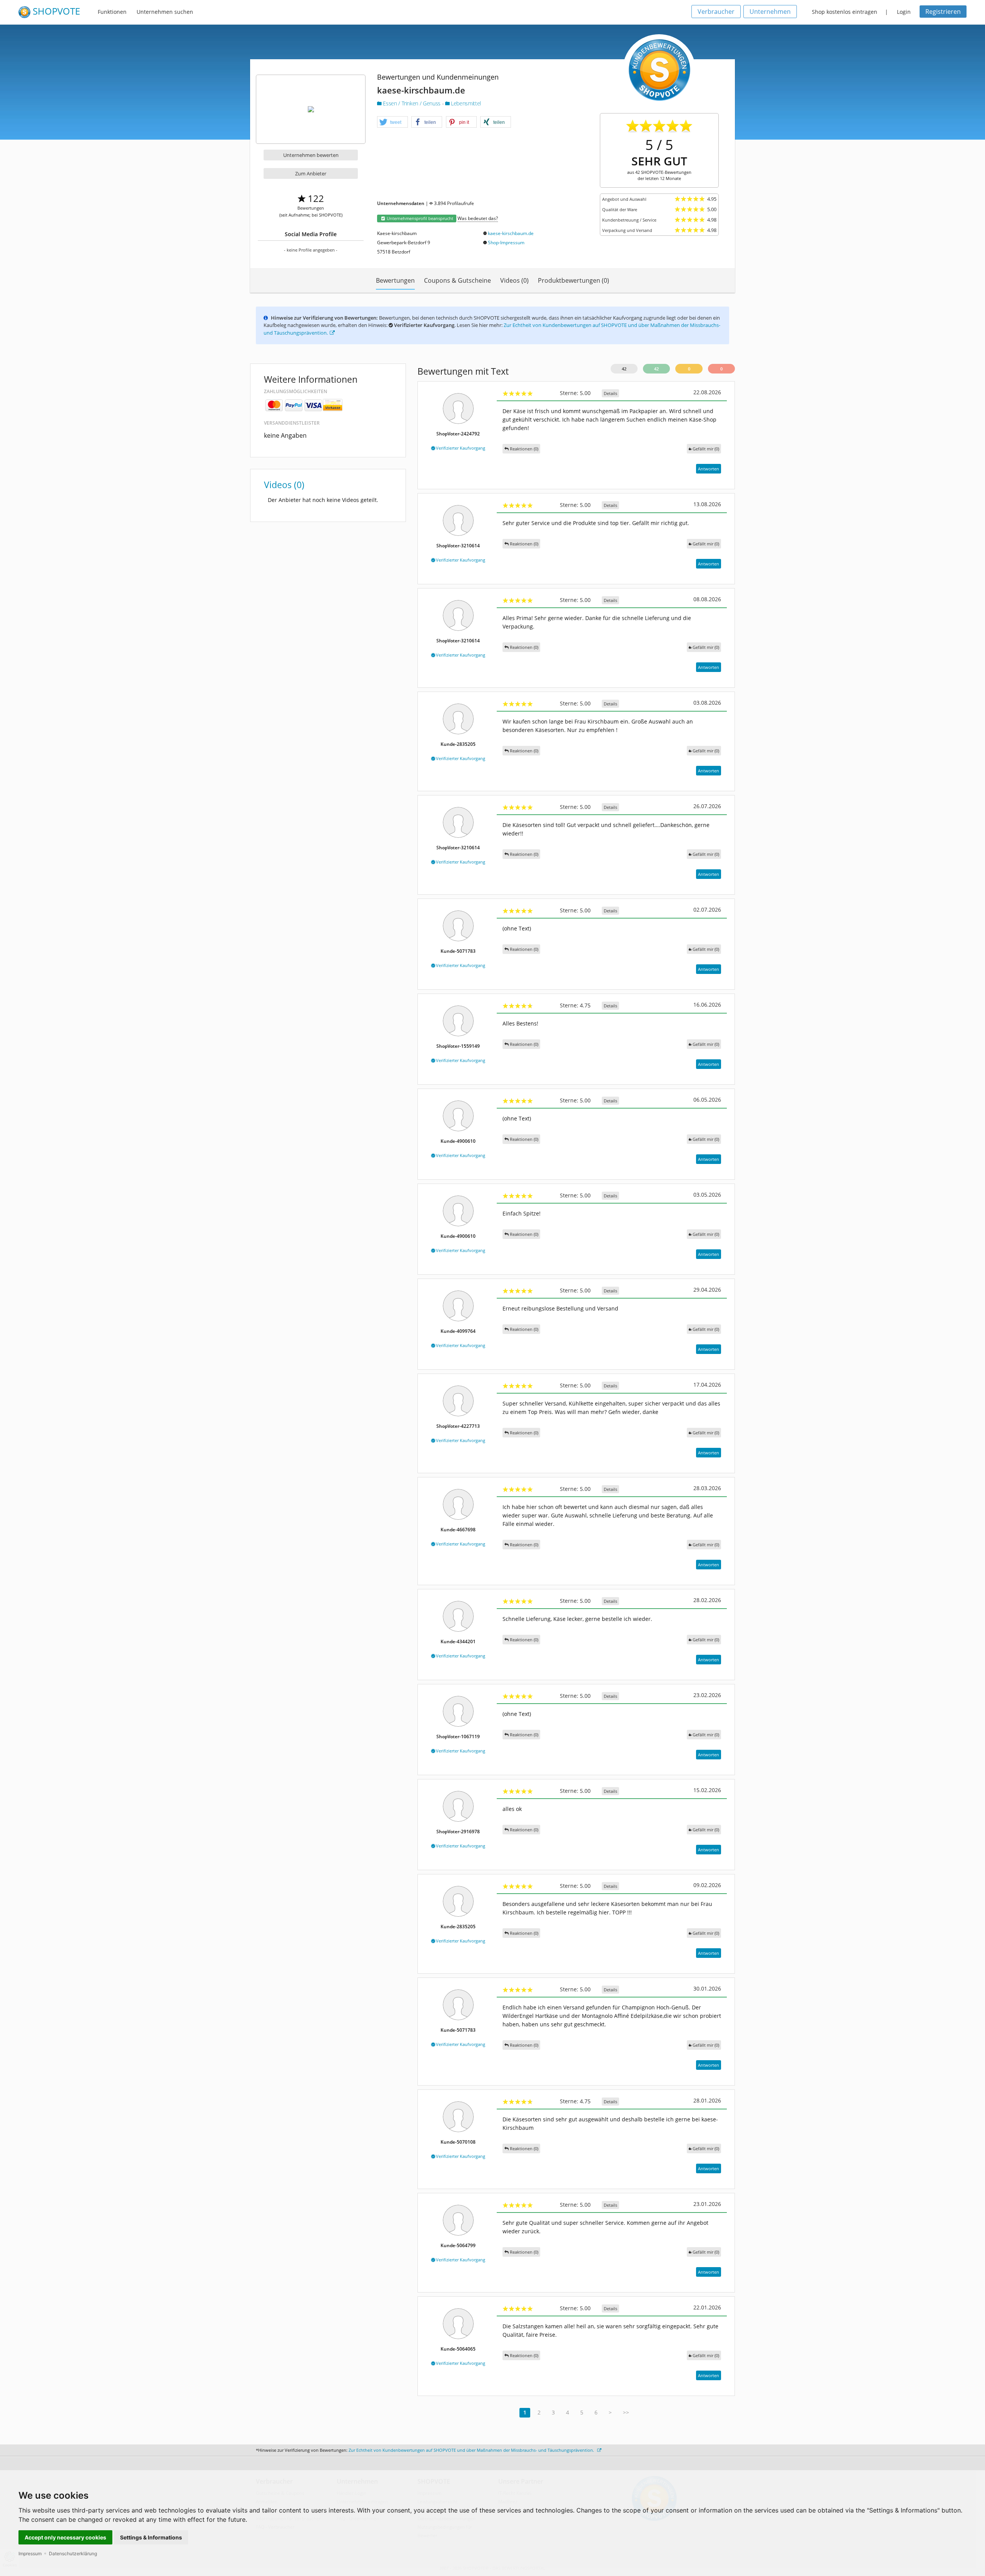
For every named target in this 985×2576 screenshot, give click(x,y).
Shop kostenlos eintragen (845, 12)
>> (626, 2412)
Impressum (30, 2553)
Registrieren (943, 12)
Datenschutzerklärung (73, 2553)
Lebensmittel (465, 103)
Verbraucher (716, 12)
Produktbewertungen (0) (573, 280)
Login (904, 12)
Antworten (709, 469)
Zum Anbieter (311, 173)
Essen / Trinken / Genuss (412, 103)
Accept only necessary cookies (65, 2537)
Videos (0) (514, 280)
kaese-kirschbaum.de (511, 233)
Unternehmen (770, 12)
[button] (392, 122)
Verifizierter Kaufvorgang (460, 448)
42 (624, 369)
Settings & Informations (151, 2537)
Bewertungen (395, 280)
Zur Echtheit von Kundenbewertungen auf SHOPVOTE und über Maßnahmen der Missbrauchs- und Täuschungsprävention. (472, 2450)
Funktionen (112, 12)
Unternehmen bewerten (311, 155)
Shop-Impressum (506, 243)
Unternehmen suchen (165, 12)
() (706, 449)
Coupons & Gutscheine (457, 280)
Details (610, 393)
